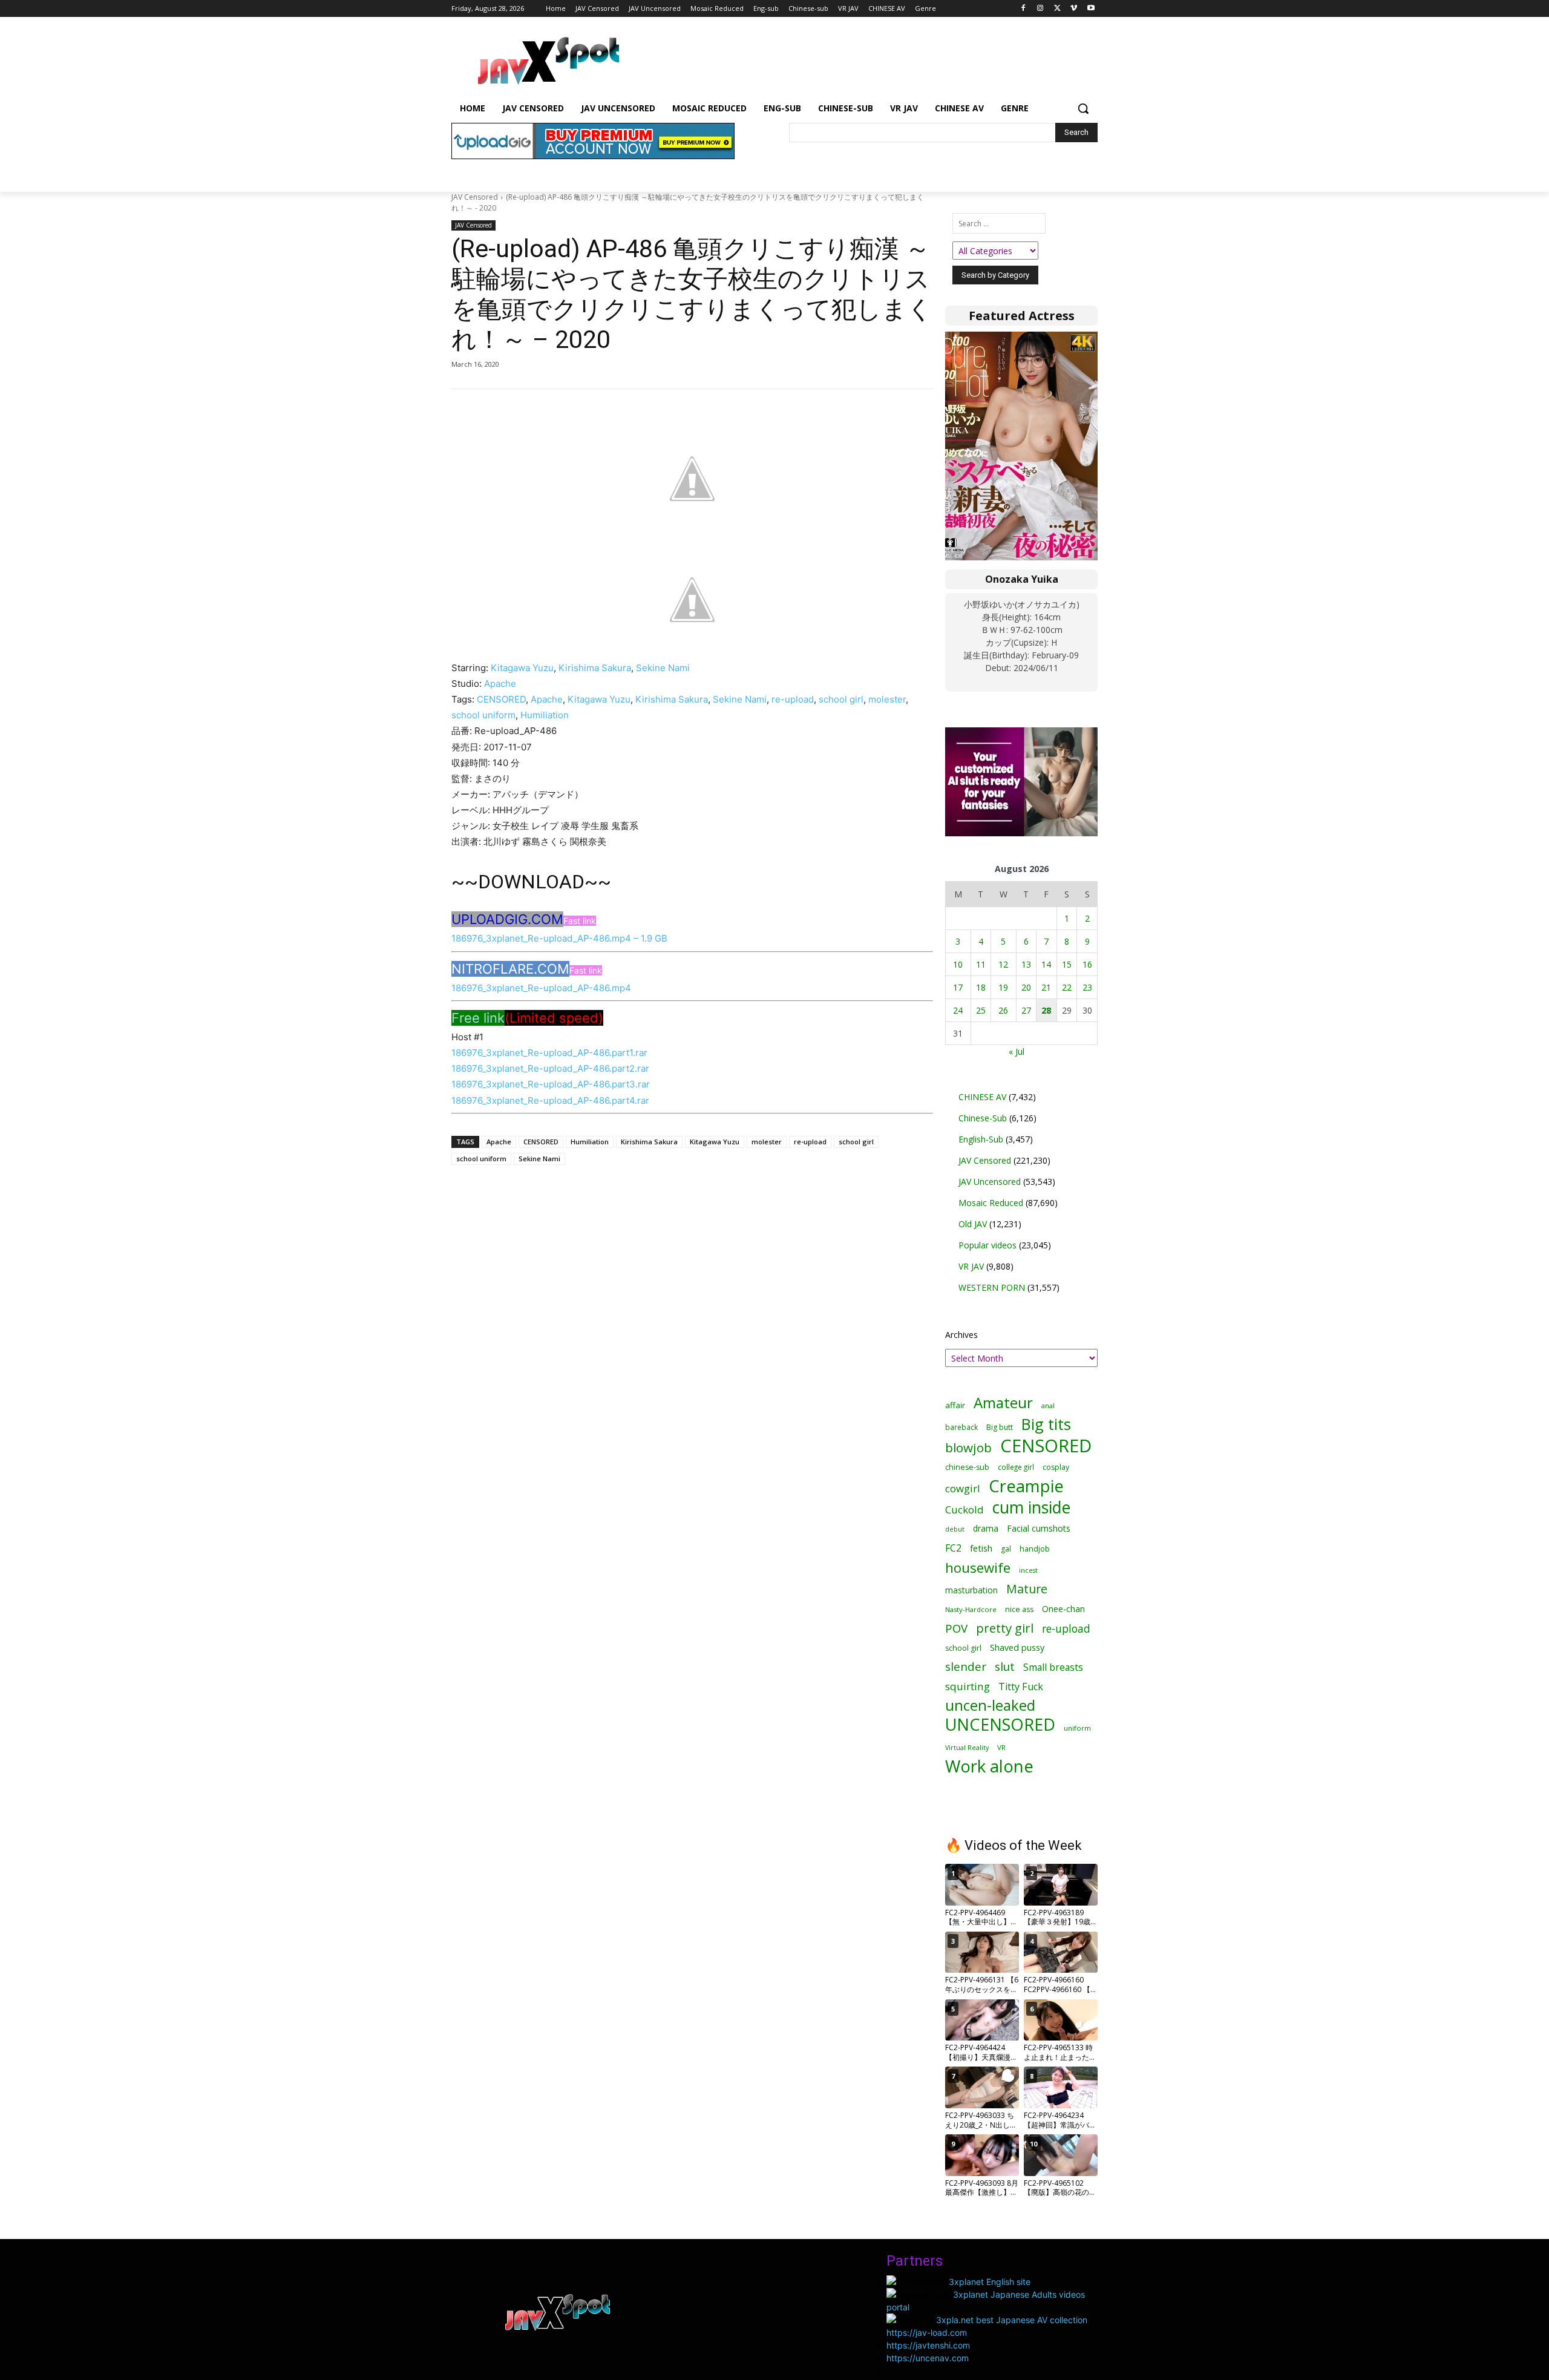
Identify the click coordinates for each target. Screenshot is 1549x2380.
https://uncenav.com (928, 2358)
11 (981, 964)
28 (1046, 1010)
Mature (1027, 1589)
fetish (981, 1548)
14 (1046, 964)
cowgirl (963, 1488)
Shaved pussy (1017, 1647)
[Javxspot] (548, 61)
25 (981, 1010)
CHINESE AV (982, 1097)
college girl (1016, 1467)
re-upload (793, 699)
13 (1026, 964)
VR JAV (971, 1266)
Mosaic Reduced (991, 1203)
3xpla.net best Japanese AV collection (1012, 2320)
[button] (1083, 108)
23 (1087, 987)
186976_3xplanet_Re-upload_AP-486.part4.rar (550, 1100)
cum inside (1031, 1507)
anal (1048, 1405)
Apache (500, 684)
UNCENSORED (1000, 1724)
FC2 (953, 1548)
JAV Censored (475, 197)
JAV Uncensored (990, 1182)
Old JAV (973, 1224)
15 (1067, 964)
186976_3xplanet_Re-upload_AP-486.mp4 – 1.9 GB (559, 938)
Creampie (1026, 1486)
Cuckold (964, 1510)
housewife (978, 1568)
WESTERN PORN (992, 1287)
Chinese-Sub (983, 1118)
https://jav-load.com (927, 2332)
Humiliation (545, 715)
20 (1026, 987)
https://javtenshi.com (928, 2345)
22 (1067, 987)
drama (986, 1528)
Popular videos (987, 1245)
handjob (1035, 1549)
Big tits (1046, 1424)
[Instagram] (1040, 9)
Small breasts (1053, 1667)
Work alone (989, 1766)
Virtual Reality (967, 1747)
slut (1005, 1667)
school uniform (483, 715)
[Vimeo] (1074, 9)
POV (956, 1628)
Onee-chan (1063, 1609)
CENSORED (501, 699)
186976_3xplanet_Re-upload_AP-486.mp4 (541, 988)
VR (1001, 1747)
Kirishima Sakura (595, 668)
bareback (961, 1427)
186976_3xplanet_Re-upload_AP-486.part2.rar (550, 1068)
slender (966, 1667)
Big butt (1000, 1427)
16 (1087, 964)
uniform (1077, 1728)
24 (958, 1010)
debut (955, 1529)
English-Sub (981, 1139)
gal (1006, 1549)
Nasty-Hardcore (971, 1609)
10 (958, 964)
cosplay (1056, 1467)
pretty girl (1005, 1628)
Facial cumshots (1039, 1528)
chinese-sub (967, 1467)
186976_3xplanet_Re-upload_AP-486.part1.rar (549, 1053)
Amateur (1003, 1402)
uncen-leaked (990, 1706)
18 (981, 987)
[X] (1057, 9)
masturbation (971, 1590)
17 (958, 987)
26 (1003, 1010)
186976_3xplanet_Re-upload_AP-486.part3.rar (551, 1084)
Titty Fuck (1021, 1687)
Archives (961, 1335)
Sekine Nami (663, 668)
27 (1026, 1010)
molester (887, 699)
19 (1003, 987)
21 (1046, 987)
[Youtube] (1091, 9)
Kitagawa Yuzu (522, 668)
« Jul (1017, 1051)
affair (955, 1405)
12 (1003, 964)
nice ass (1019, 1609)
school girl (841, 699)
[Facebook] (1023, 9)
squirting (968, 1686)
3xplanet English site (990, 2282)
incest (1028, 1570)
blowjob (968, 1448)
